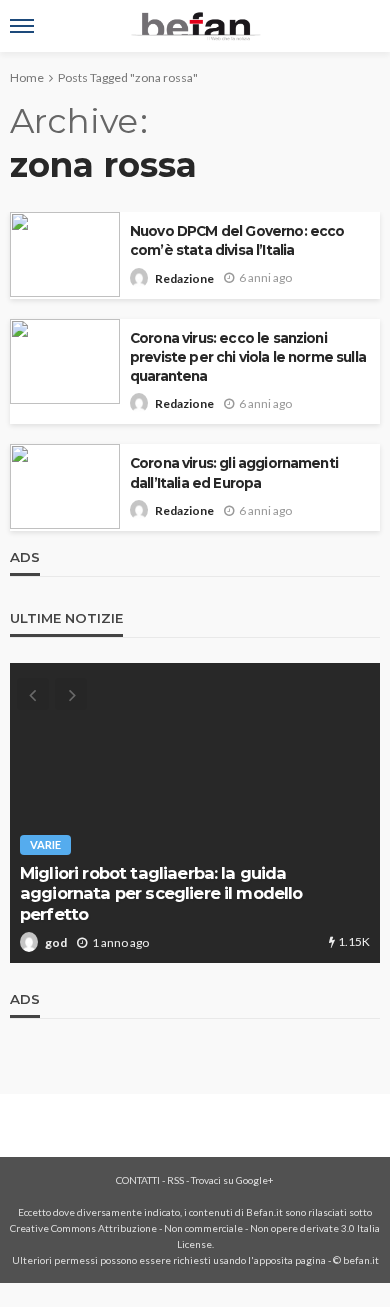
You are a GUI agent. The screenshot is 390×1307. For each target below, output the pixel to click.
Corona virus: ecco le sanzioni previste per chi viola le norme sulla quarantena (248, 357)
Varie (45, 844)
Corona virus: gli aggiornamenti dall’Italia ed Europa (234, 472)
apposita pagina (290, 1260)
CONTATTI (138, 1180)
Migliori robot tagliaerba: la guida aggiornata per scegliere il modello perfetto (161, 893)
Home (27, 77)
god (56, 942)
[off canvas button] (22, 26)
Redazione (184, 278)
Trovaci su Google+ (232, 1180)
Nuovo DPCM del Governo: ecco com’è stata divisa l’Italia (237, 240)
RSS (175, 1180)
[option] (195, 813)
